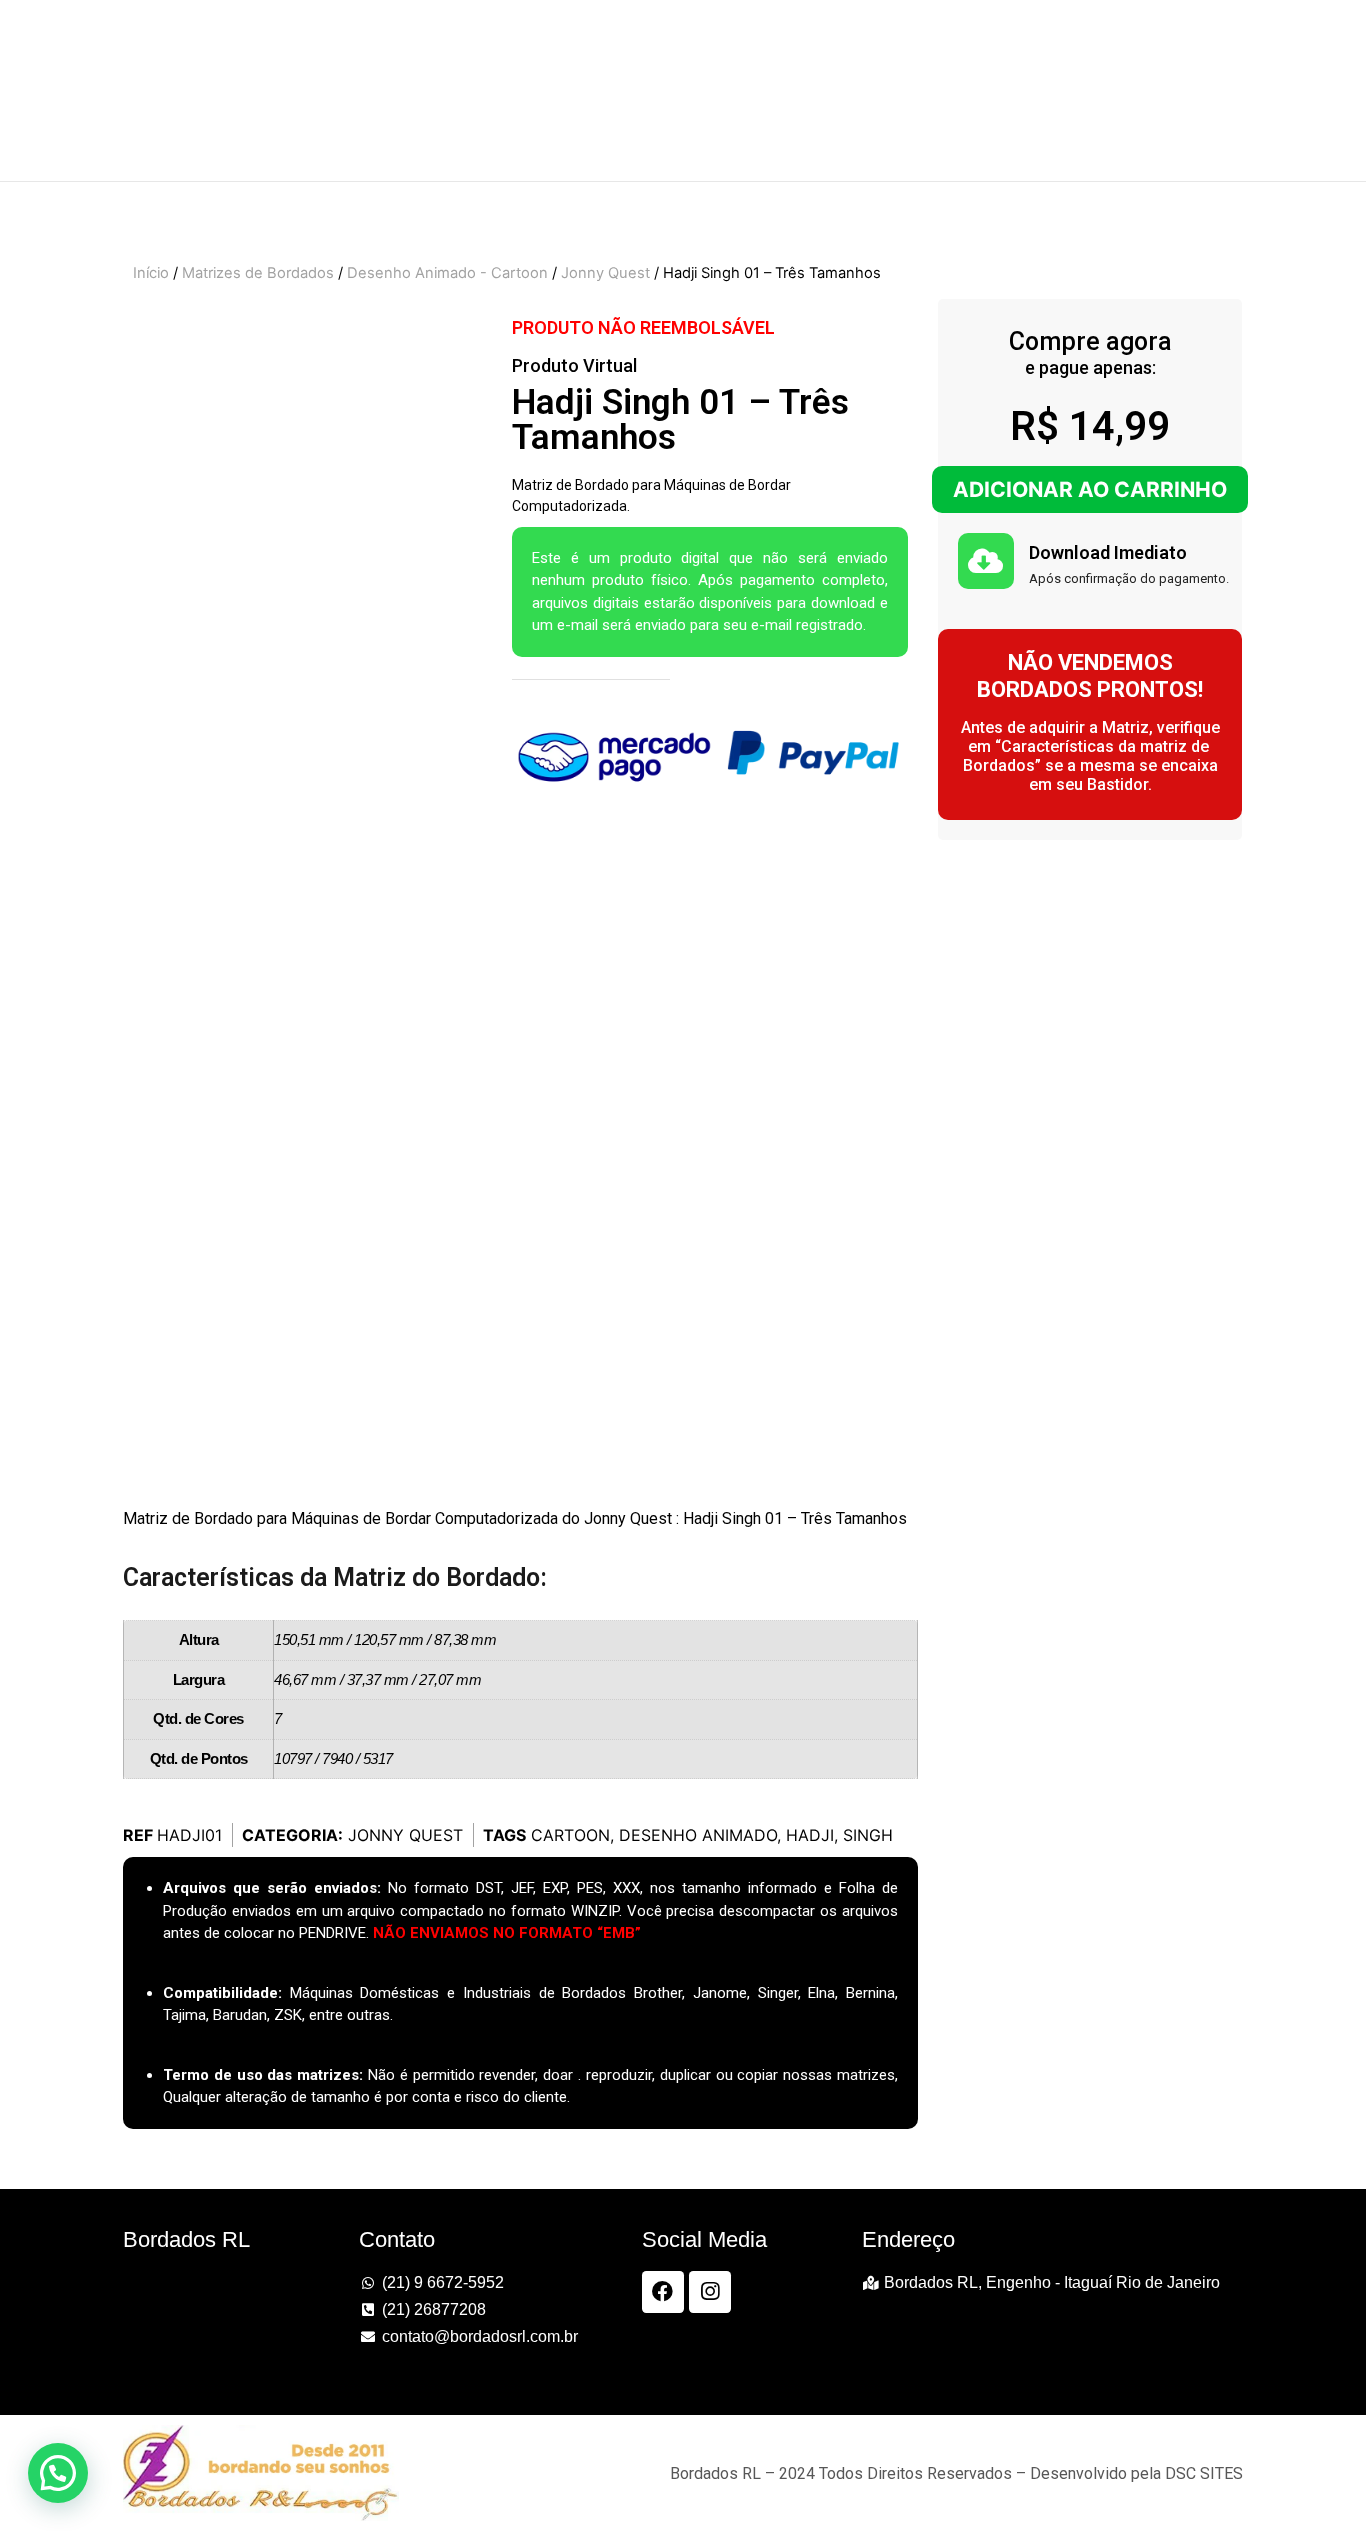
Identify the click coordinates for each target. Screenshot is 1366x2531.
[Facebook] (663, 2292)
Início (151, 273)
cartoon (570, 1835)
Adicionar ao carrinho (1090, 489)
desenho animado (698, 1835)
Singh (868, 1835)
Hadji (810, 1835)
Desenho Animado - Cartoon (447, 273)
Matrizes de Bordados (258, 273)
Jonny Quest (605, 273)
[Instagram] (710, 2292)
